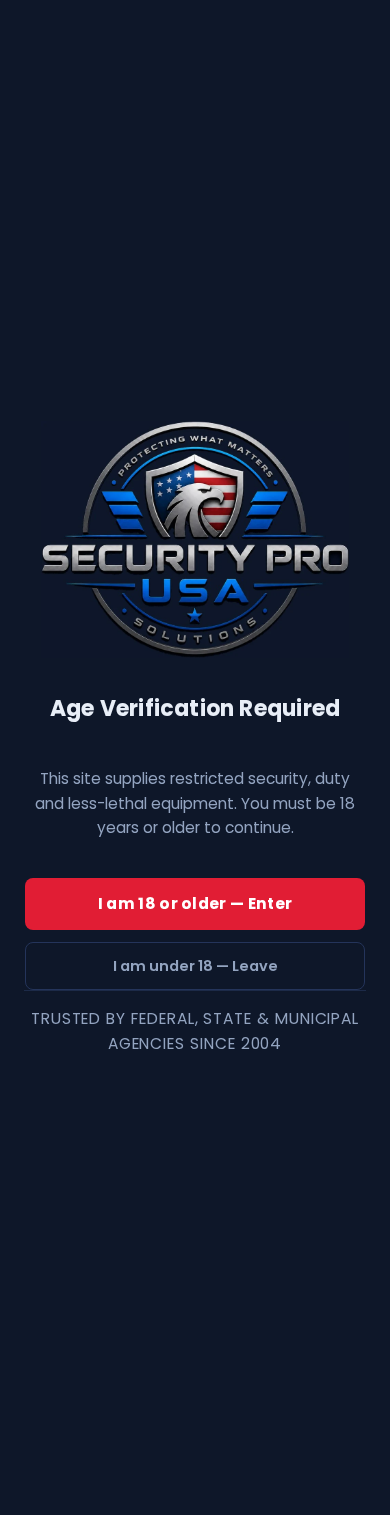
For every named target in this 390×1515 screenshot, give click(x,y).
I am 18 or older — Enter (195, 903)
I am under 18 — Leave (195, 966)
